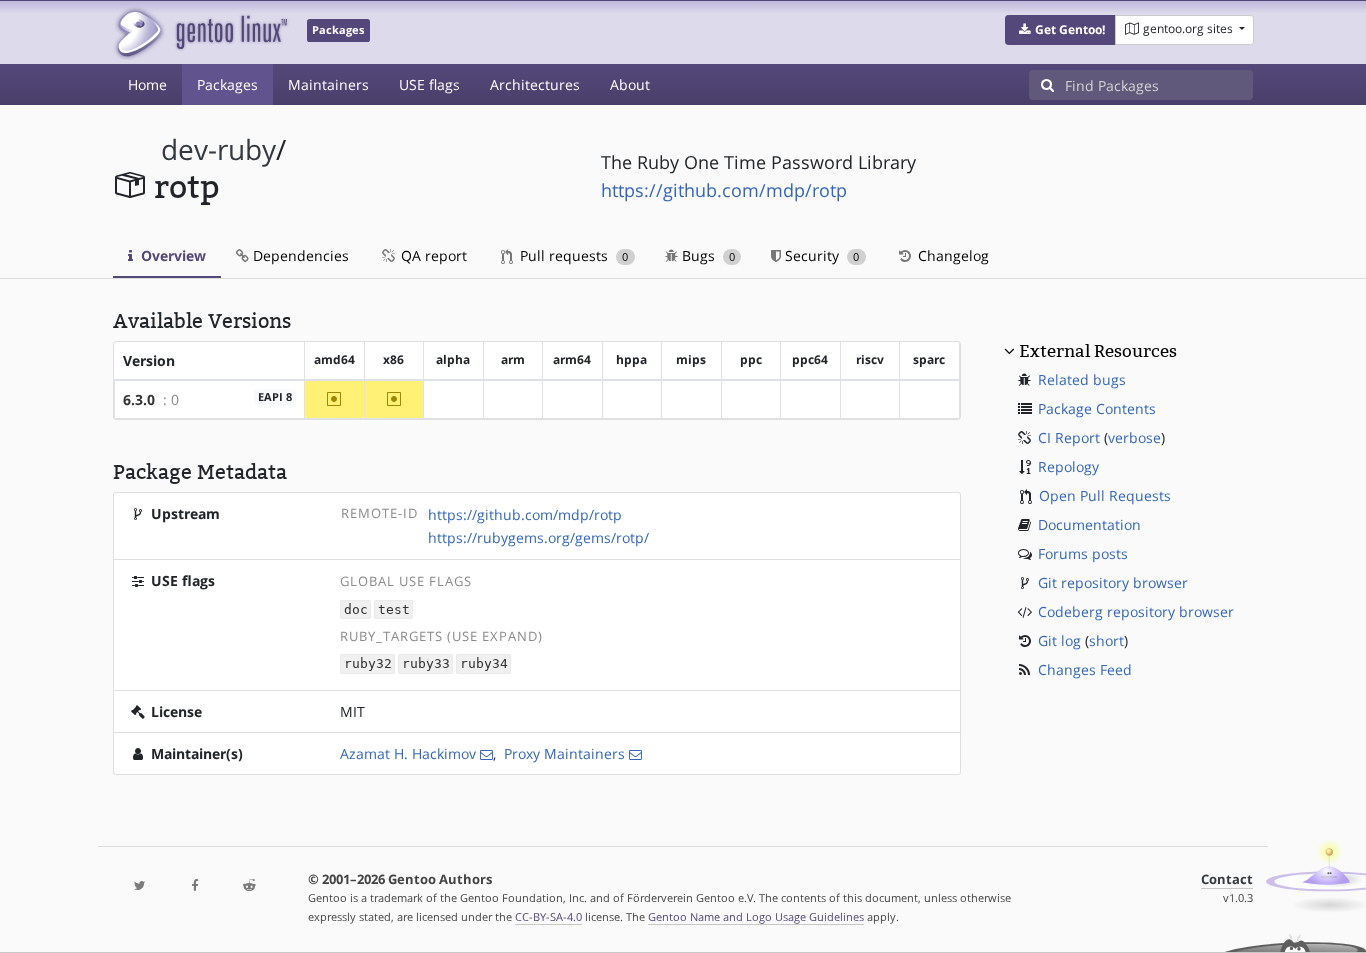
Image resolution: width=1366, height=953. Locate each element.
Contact (1227, 879)
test (394, 609)
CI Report (1069, 437)
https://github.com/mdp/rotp (724, 190)
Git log (1059, 640)
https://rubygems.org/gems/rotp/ (538, 537)
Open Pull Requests (1105, 495)
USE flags (429, 84)
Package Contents (1097, 408)
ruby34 (484, 664)
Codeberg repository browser (1136, 611)
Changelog (951, 255)
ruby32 (368, 664)
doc (356, 609)
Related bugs (1082, 379)
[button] (1060, 30)
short (1106, 640)
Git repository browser (1113, 582)
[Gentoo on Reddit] (249, 886)
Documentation (1089, 524)
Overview (171, 255)
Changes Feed (1085, 669)
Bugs (706, 255)
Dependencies (299, 255)
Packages (227, 84)
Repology (1068, 466)
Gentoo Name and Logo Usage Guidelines (756, 916)
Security (820, 255)
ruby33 (426, 664)
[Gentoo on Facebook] (194, 886)
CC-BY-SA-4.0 (548, 916)
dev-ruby (218, 149)
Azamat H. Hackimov (408, 753)
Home (147, 84)
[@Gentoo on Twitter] (140, 886)
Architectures (535, 84)
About (630, 84)
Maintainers (328, 84)
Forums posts (1083, 553)
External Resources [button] (1098, 351)
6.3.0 (139, 399)
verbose (1134, 437)
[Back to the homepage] (200, 32)
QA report (432, 255)
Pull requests (572, 255)
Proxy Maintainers (564, 753)
